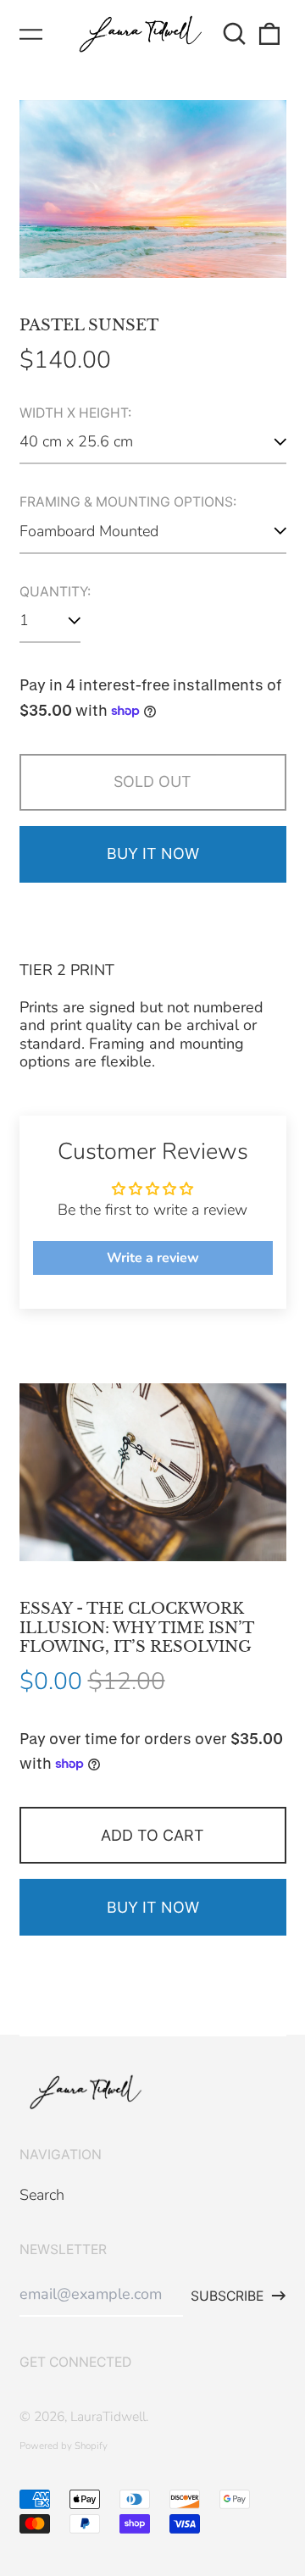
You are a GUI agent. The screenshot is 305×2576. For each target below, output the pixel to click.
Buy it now (153, 853)
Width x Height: (75, 413)
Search (42, 2195)
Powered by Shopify (64, 2446)
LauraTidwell (108, 2417)
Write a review (153, 1258)
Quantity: (55, 592)
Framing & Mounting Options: (128, 502)
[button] (235, 34)
